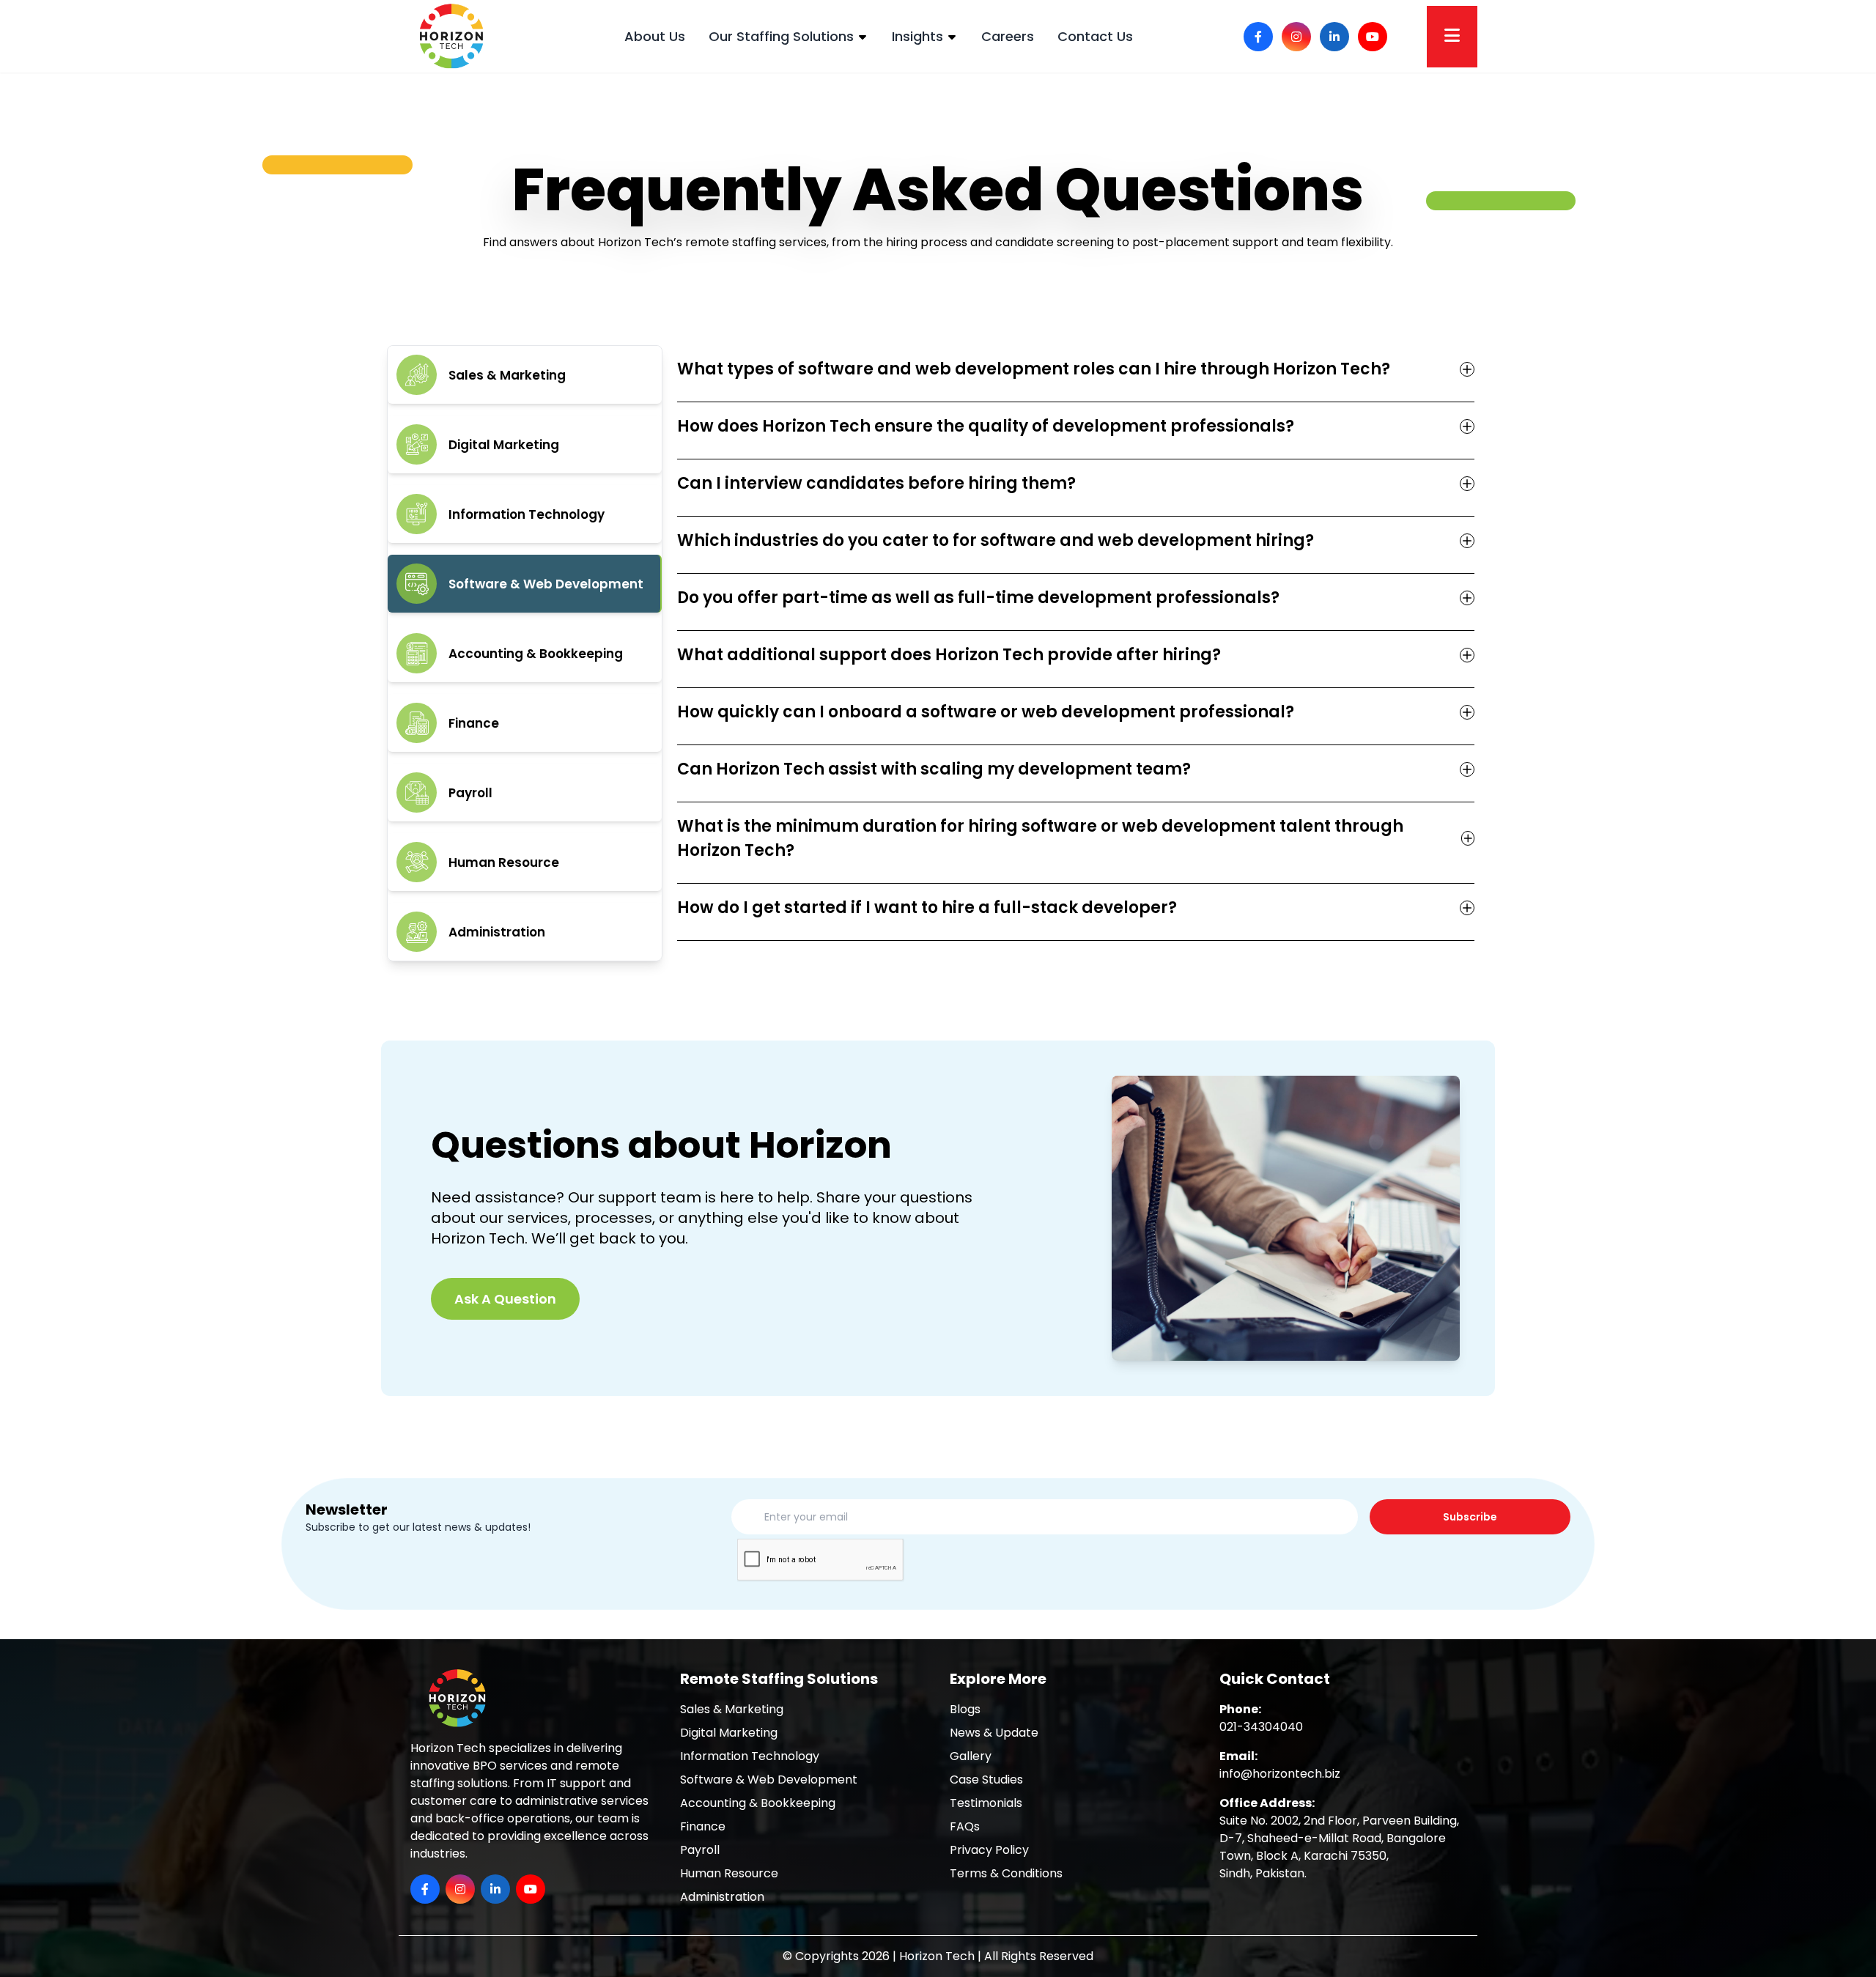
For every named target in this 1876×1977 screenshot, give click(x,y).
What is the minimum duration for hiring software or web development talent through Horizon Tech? (1040, 838)
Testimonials (986, 1803)
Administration (722, 1897)
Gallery (971, 1756)
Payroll (700, 1850)
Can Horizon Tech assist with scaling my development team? (934, 769)
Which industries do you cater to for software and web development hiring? (996, 540)
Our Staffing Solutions (781, 36)
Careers (1008, 36)
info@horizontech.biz (1280, 1774)
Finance (703, 1826)
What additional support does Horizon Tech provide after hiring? (949, 655)
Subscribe (1470, 1517)
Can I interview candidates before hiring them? (876, 483)
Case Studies (986, 1780)
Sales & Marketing (732, 1709)
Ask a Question (505, 1299)
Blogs (965, 1709)
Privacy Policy (989, 1850)
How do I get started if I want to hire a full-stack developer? (927, 908)
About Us (655, 36)
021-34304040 (1261, 1727)
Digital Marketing (729, 1733)
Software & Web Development (769, 1780)
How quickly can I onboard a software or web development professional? (986, 712)
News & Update (994, 1733)
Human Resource (729, 1873)
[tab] (525, 375)
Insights (917, 36)
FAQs (965, 1826)
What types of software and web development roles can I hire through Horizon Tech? (1034, 369)
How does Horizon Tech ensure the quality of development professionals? (986, 426)
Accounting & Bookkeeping (758, 1803)
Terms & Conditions (1006, 1873)
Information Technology (750, 1756)
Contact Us (1095, 36)
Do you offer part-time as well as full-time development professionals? (978, 598)
